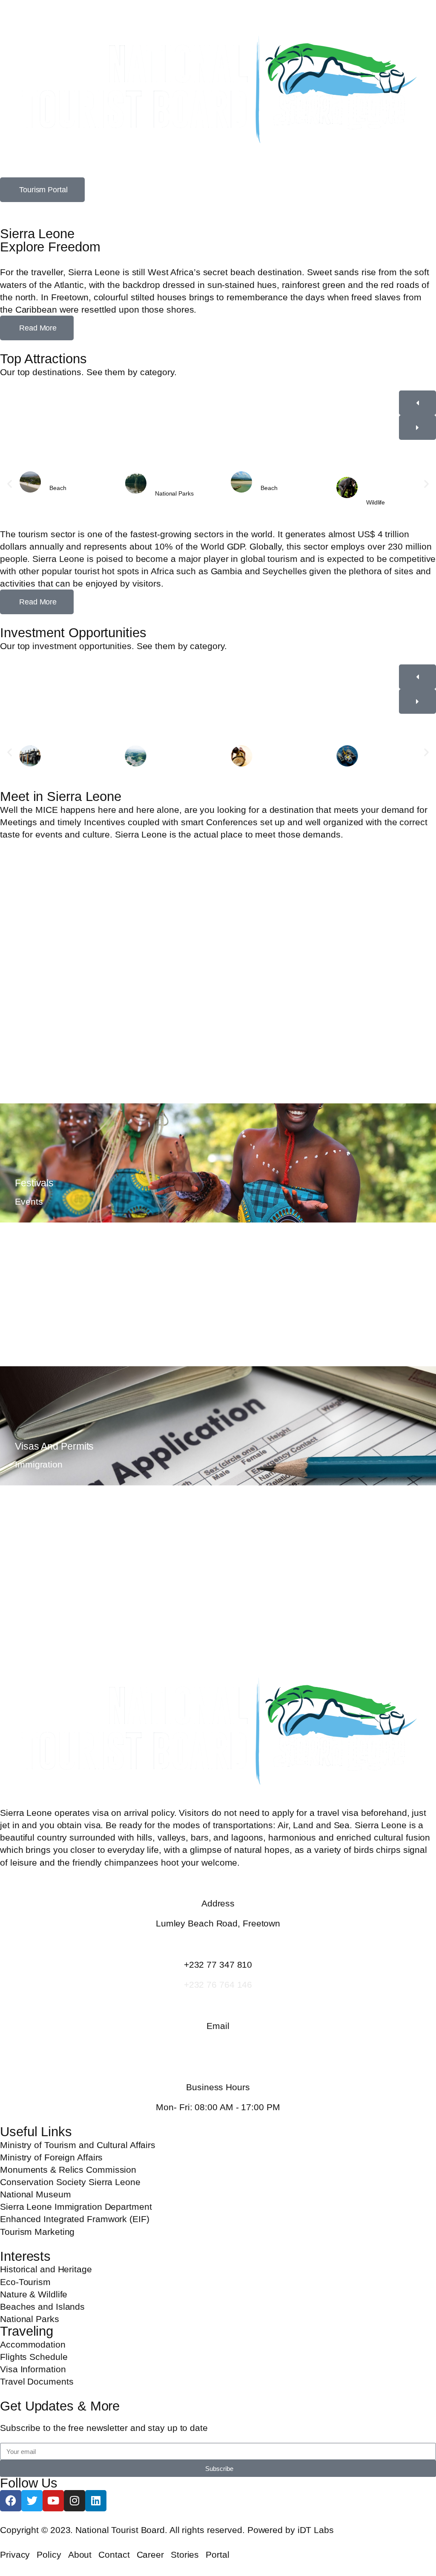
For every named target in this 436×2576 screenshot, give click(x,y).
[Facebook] (11, 2501)
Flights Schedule (51, 1314)
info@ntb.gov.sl (218, 2046)
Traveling (27, 2331)
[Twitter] (32, 2501)
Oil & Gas (63, 757)
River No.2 (275, 479)
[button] (10, 484)
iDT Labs (316, 2530)
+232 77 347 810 (218, 1965)
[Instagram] (75, 2501)
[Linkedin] (96, 2501)
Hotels (29, 1578)
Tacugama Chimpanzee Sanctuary (384, 484)
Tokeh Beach (68, 479)
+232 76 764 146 (218, 1985)
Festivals (34, 1183)
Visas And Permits (54, 1446)
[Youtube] (53, 2501)
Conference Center (56, 1051)
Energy (165, 757)
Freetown (35, 932)
